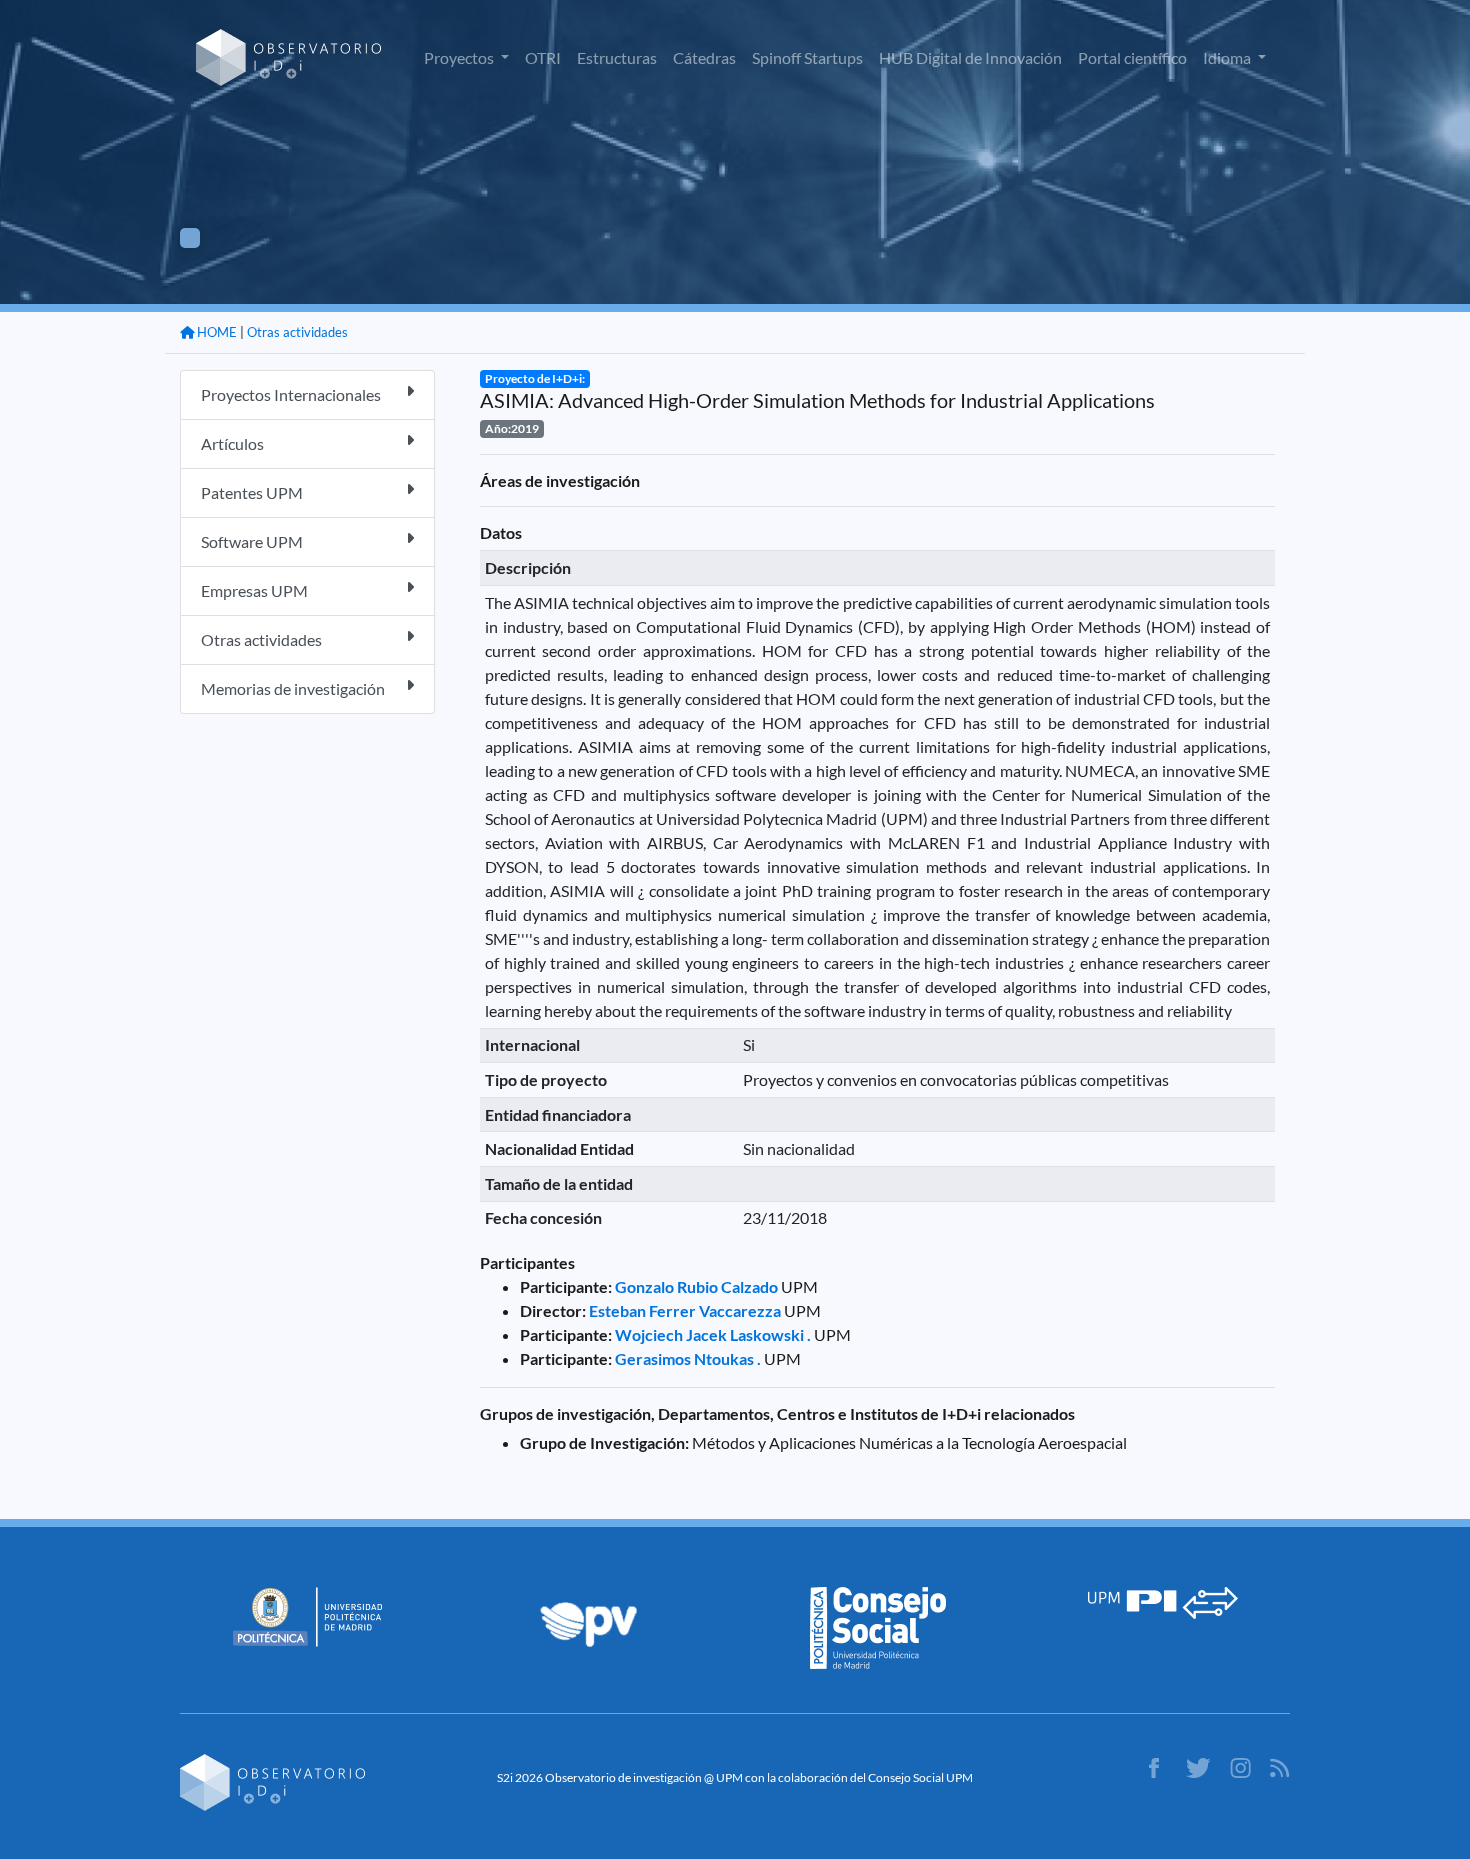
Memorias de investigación (293, 688)
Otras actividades (297, 332)
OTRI (543, 57)
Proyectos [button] (460, 57)
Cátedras (704, 57)
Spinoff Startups (807, 57)
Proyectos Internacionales (291, 394)
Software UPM (252, 541)
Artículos (232, 443)
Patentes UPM (252, 492)
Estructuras (617, 57)
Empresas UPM (254, 590)
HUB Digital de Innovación (970, 57)
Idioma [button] (1228, 57)
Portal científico (1132, 57)
